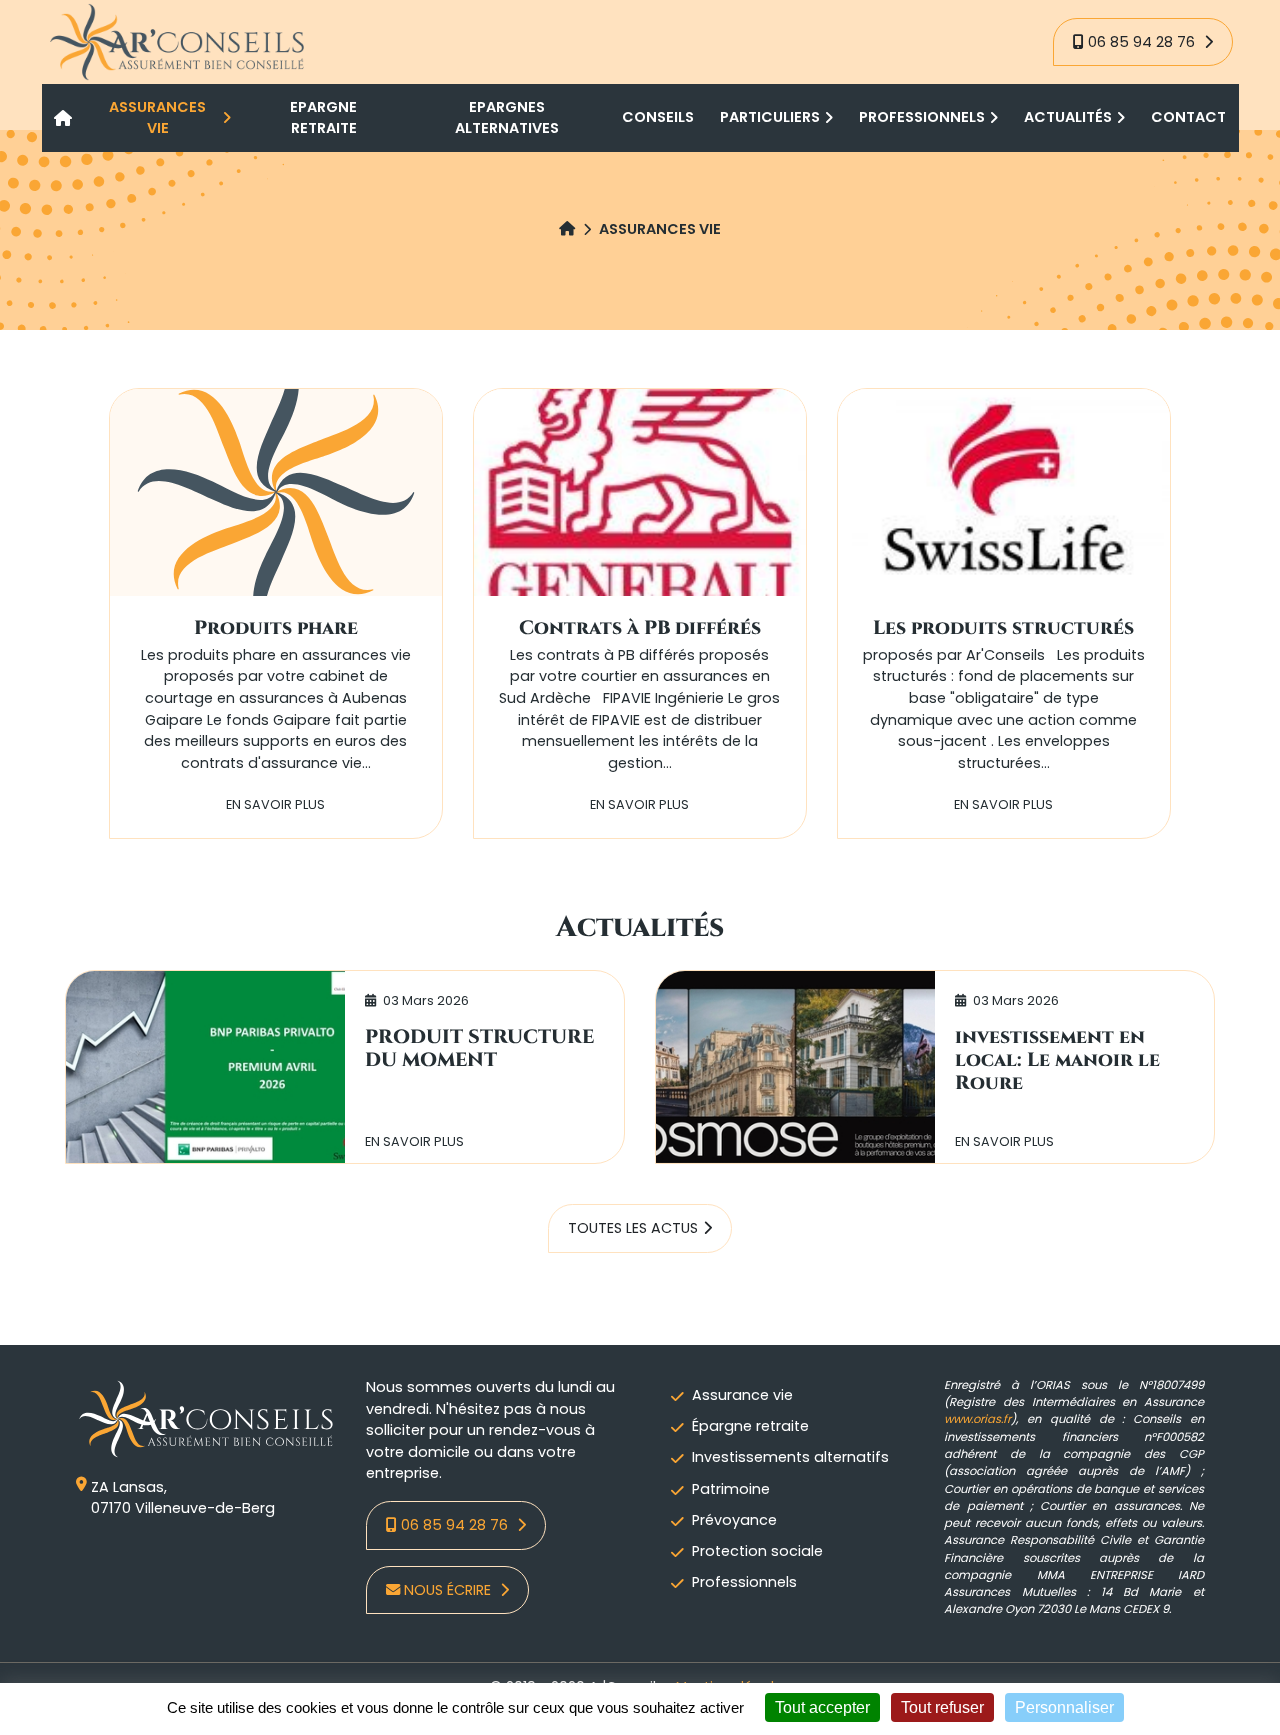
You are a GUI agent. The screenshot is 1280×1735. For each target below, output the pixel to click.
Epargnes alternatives (507, 117)
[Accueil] (567, 230)
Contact (1188, 117)
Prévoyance (734, 1520)
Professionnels (744, 1582)
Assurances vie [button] (157, 117)
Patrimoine (731, 1489)
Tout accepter (822, 1707)
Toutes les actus (633, 1228)
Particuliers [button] (770, 117)
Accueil (64, 118)
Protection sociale (757, 1551)
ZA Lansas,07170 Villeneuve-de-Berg (183, 1498)
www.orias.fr (977, 1419)
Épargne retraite (750, 1426)
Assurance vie (742, 1395)
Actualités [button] (1068, 117)
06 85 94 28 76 (1143, 42)
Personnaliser (1064, 1707)
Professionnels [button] (922, 117)
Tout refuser (942, 1707)
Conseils (658, 117)
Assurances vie (660, 229)
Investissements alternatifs (790, 1457)
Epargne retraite (323, 117)
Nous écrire (449, 1590)
